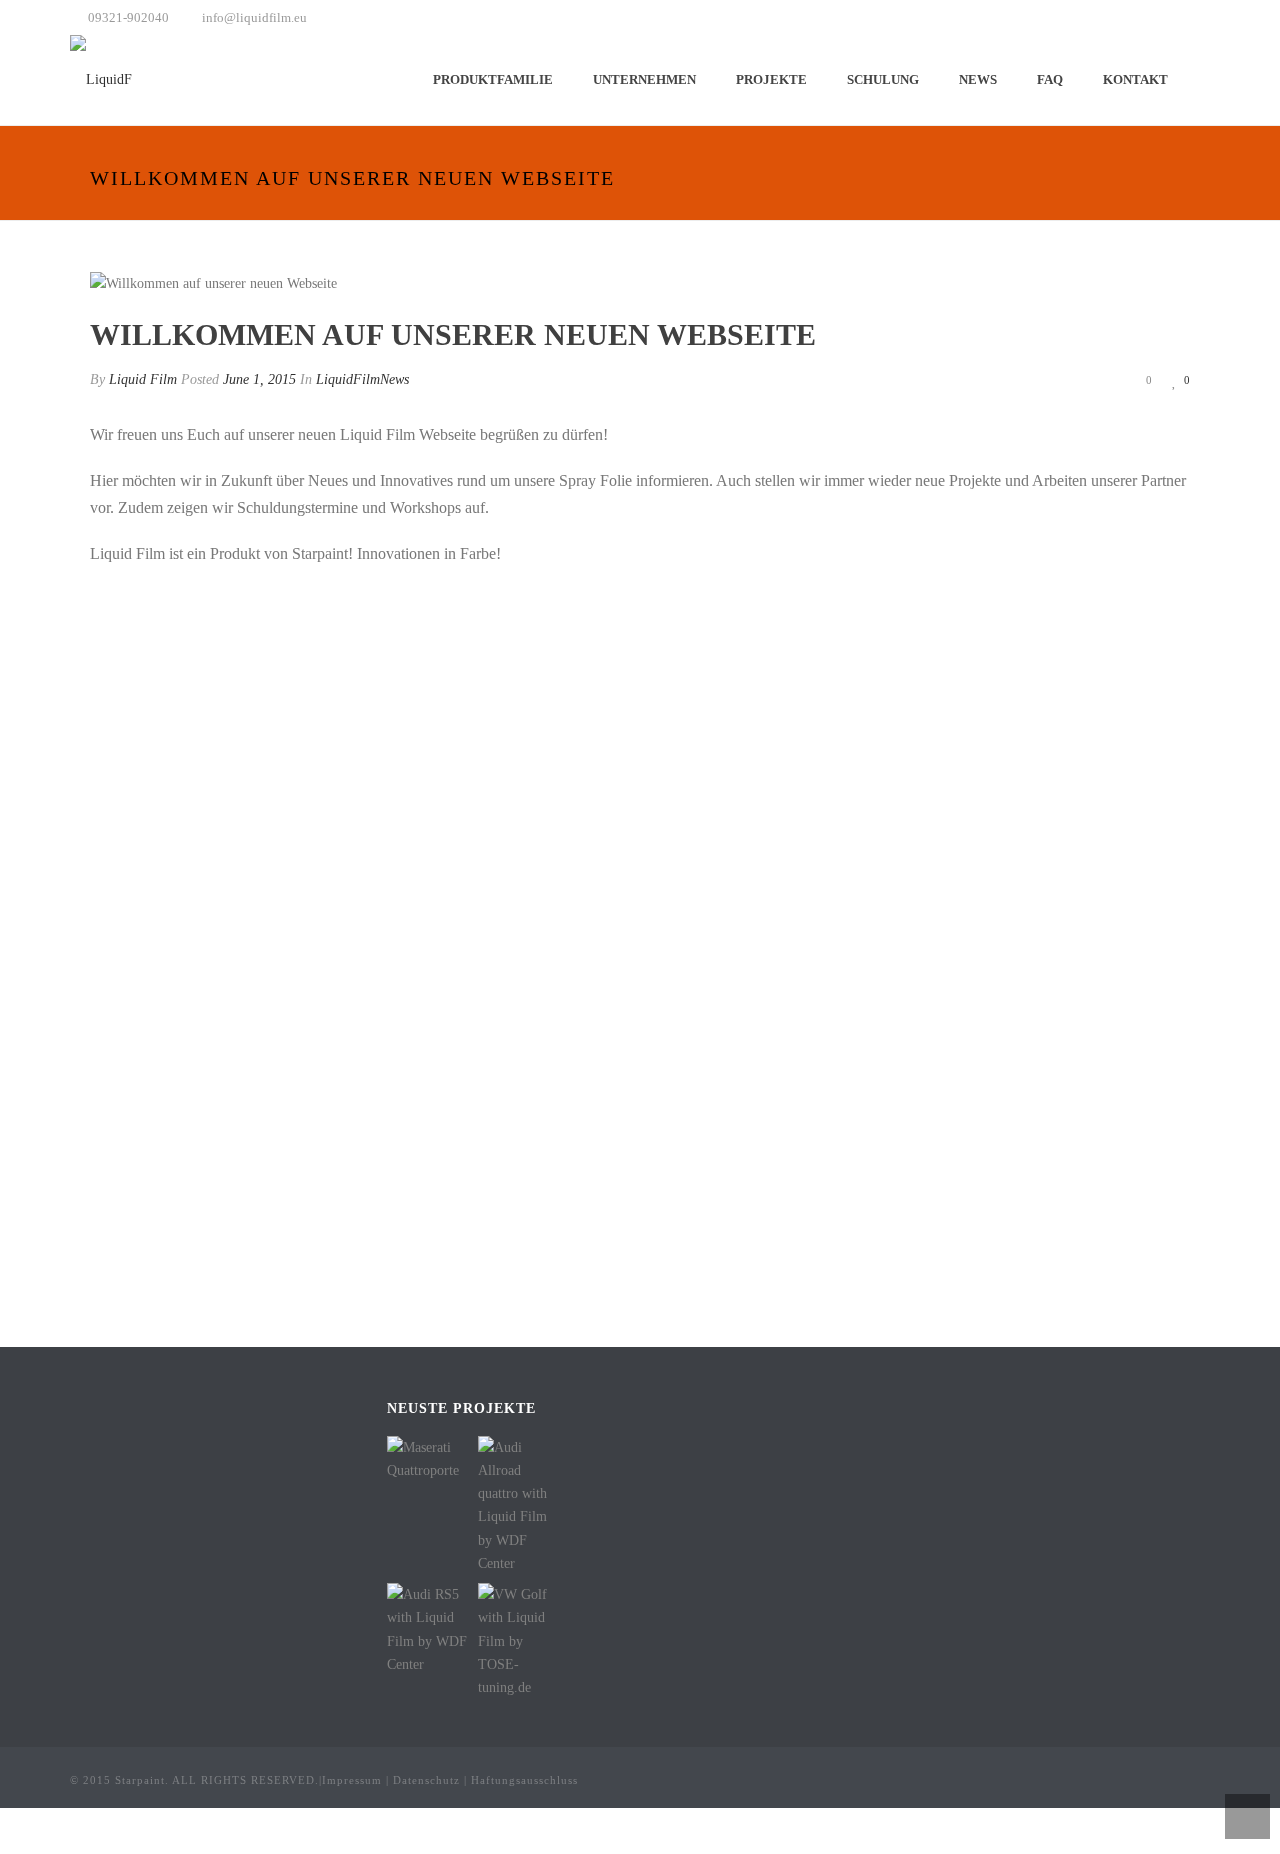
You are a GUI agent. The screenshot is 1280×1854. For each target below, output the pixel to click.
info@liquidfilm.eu (254, 17)
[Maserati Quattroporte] (454, 1460)
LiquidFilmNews (362, 379)
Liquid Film (143, 379)
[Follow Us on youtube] (749, 1410)
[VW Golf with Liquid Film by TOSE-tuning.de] (545, 1642)
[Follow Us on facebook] (668, 1410)
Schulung (883, 79)
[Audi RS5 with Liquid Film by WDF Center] (454, 1631)
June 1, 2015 (259, 379)
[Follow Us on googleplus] (695, 1410)
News (978, 79)
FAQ (1050, 79)
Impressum (352, 1780)
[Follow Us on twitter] (722, 1410)
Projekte (771, 79)
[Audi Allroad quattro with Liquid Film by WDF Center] (545, 1506)
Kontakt (1135, 79)
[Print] (1070, 379)
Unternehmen (644, 79)
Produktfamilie (493, 79)
